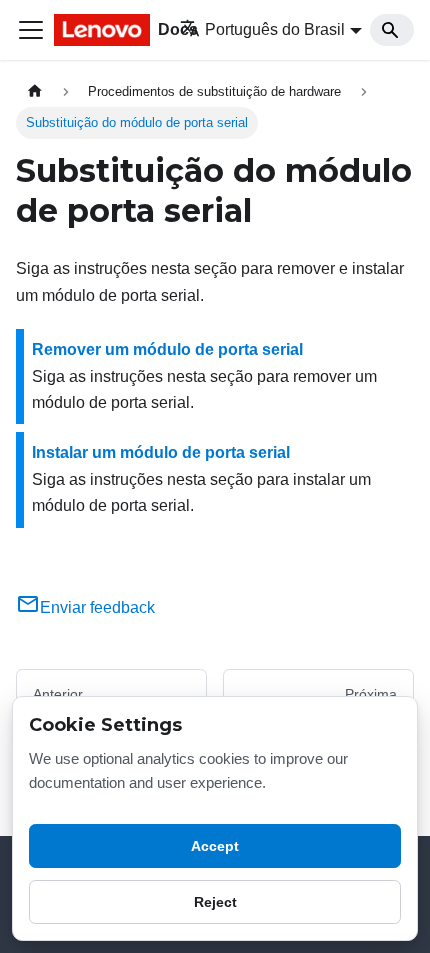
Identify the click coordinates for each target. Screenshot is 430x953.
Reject (215, 902)
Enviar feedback (97, 607)
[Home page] (35, 91)
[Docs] (103, 30)
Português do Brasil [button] (275, 29)
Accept (215, 846)
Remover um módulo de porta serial (167, 349)
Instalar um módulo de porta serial (161, 452)
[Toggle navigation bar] (31, 30)
